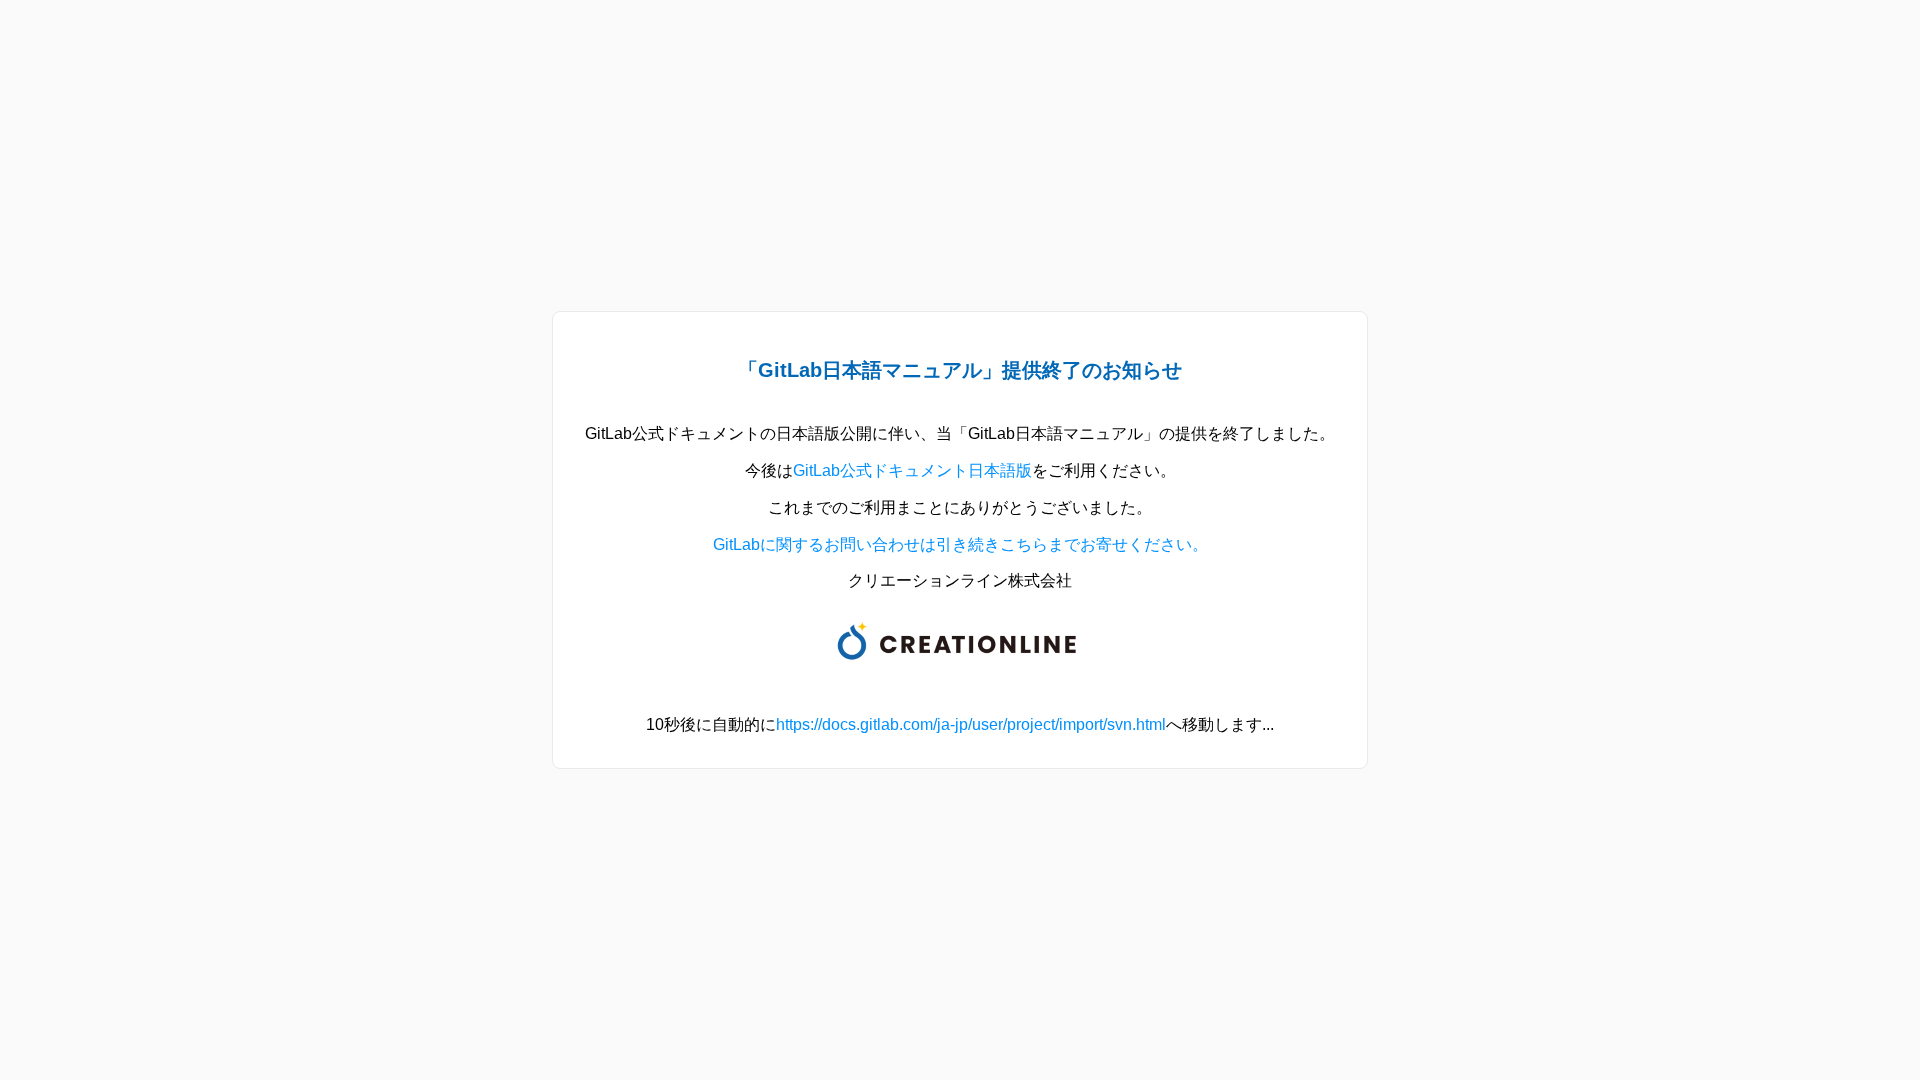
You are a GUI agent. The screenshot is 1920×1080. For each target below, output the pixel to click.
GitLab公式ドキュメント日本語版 (912, 470)
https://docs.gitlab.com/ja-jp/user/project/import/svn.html (971, 724)
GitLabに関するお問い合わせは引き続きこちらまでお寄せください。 (960, 544)
